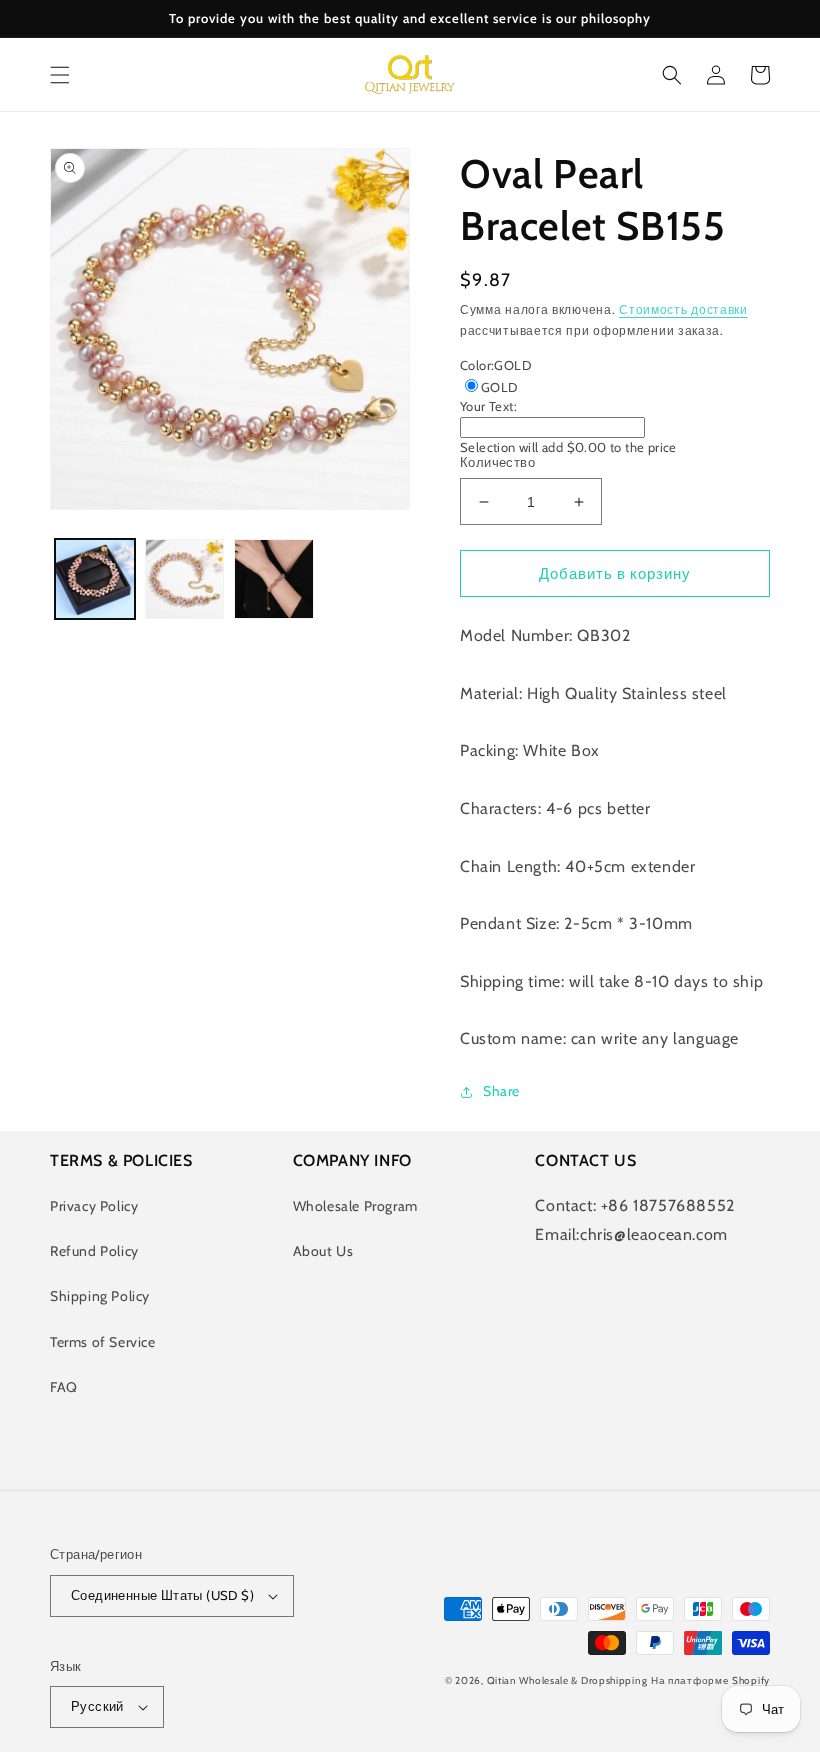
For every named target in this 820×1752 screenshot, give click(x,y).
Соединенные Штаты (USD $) (162, 1595)
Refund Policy (94, 1251)
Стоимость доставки (683, 309)
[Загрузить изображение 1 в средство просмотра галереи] (95, 579)
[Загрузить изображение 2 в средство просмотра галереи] (185, 579)
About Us (323, 1251)
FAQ (64, 1387)
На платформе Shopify (710, 1680)
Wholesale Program (355, 1206)
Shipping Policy (100, 1296)
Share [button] (501, 1091)
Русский (97, 1706)
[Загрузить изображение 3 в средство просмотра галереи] (274, 579)
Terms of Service (103, 1342)
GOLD (499, 387)
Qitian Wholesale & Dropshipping (567, 1680)
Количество (497, 462)
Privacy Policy (94, 1206)
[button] (60, 75)
